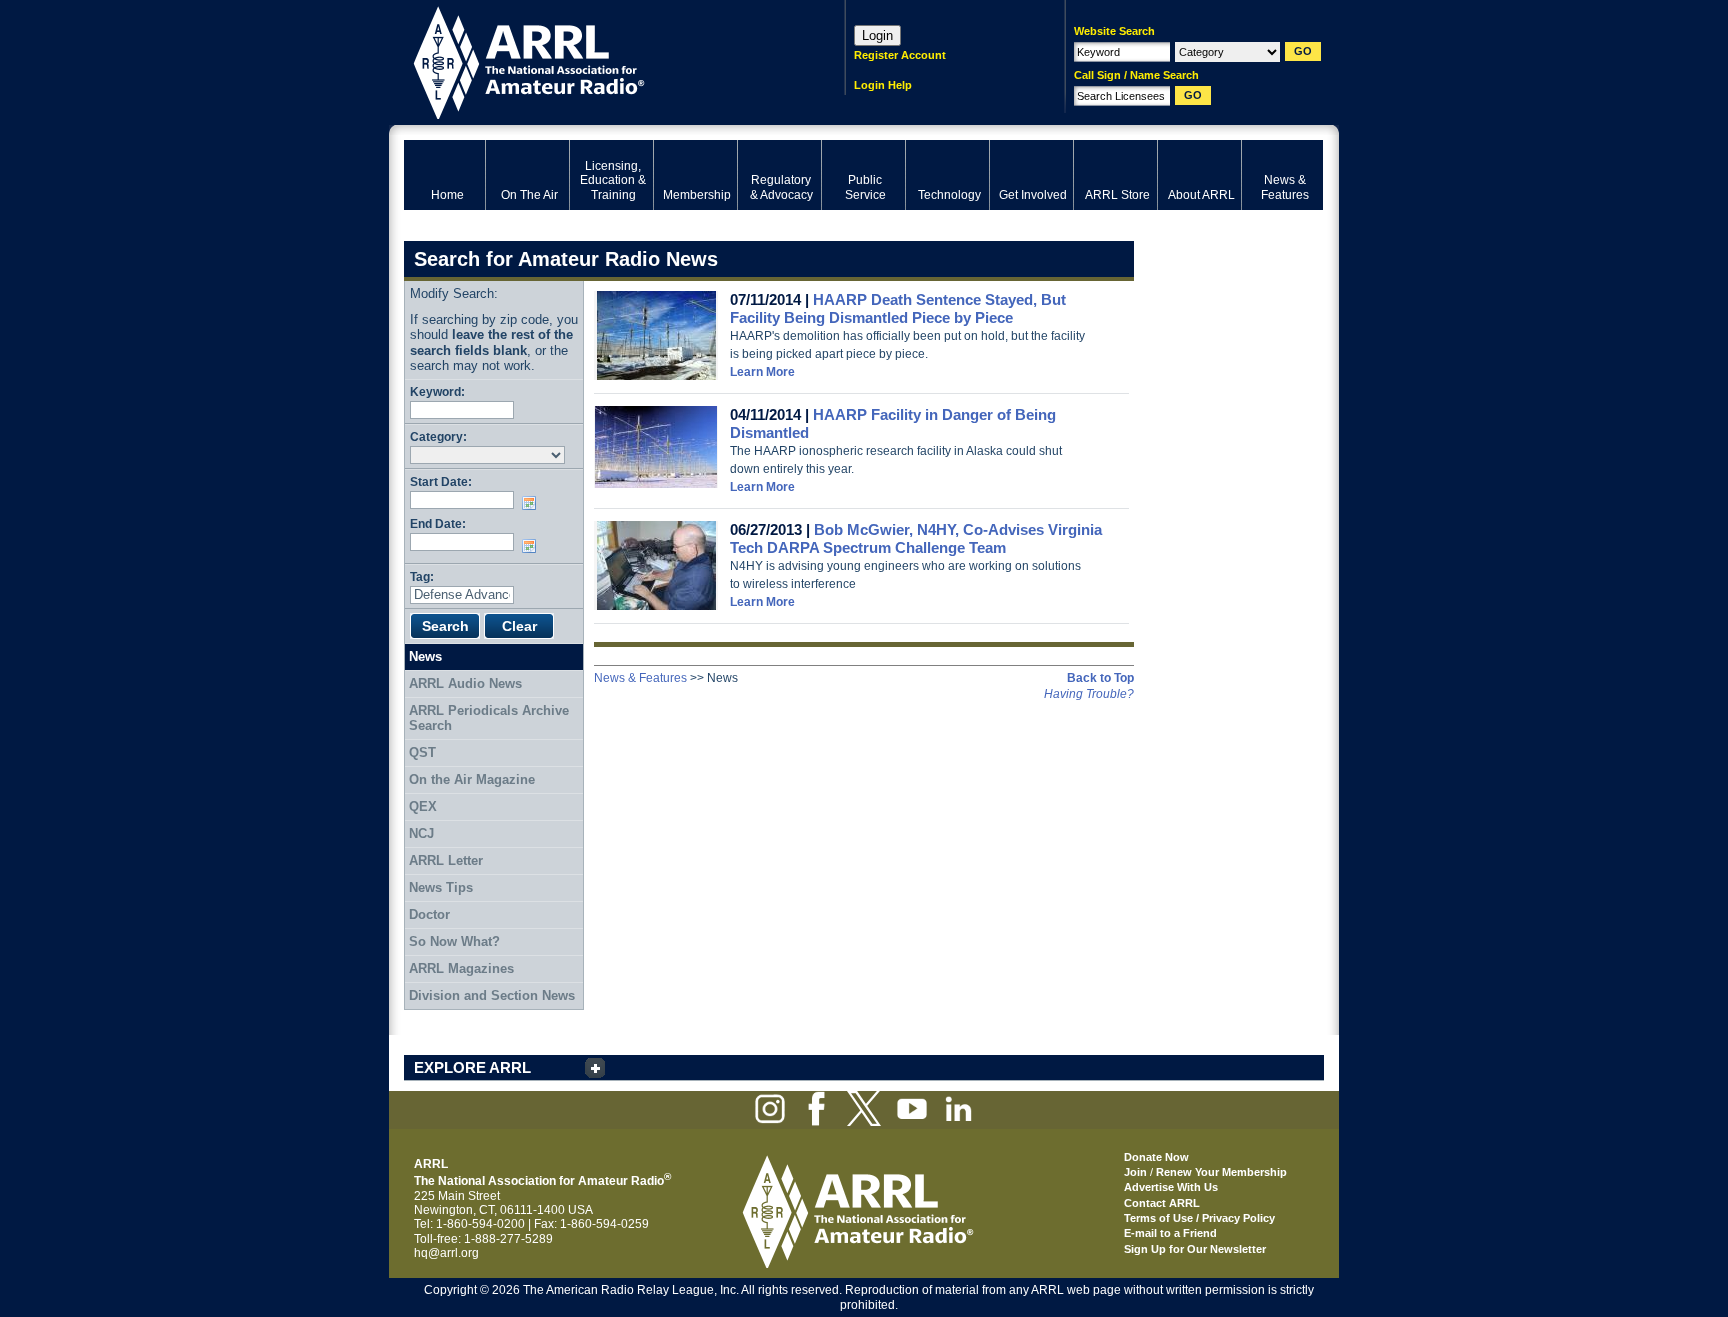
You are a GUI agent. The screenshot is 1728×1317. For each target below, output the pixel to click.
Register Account (900, 55)
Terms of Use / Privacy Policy (1199, 1218)
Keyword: (437, 391)
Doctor (429, 914)
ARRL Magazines (461, 968)
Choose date (533, 503)
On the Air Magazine (472, 779)
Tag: (422, 576)
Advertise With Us (1171, 1187)
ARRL (598, 60)
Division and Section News (492, 995)
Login (877, 35)
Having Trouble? (1089, 694)
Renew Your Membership (1221, 1172)
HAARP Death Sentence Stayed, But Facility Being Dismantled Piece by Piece (898, 308)
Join (1135, 1172)
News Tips (441, 887)
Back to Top (1100, 678)
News (425, 656)
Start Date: (441, 481)
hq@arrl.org (446, 1253)
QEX (423, 806)
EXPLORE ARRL (472, 1067)
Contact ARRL (1162, 1203)
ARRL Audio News (465, 683)
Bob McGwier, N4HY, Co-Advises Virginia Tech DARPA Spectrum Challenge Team (916, 538)
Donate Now (1156, 1157)
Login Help (883, 85)
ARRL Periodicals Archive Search (489, 718)
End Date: (438, 523)
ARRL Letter (446, 860)
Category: (438, 436)
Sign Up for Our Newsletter (1195, 1249)
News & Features (640, 678)
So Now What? (454, 941)
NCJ (421, 833)
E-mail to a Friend (1170, 1233)
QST (422, 752)
